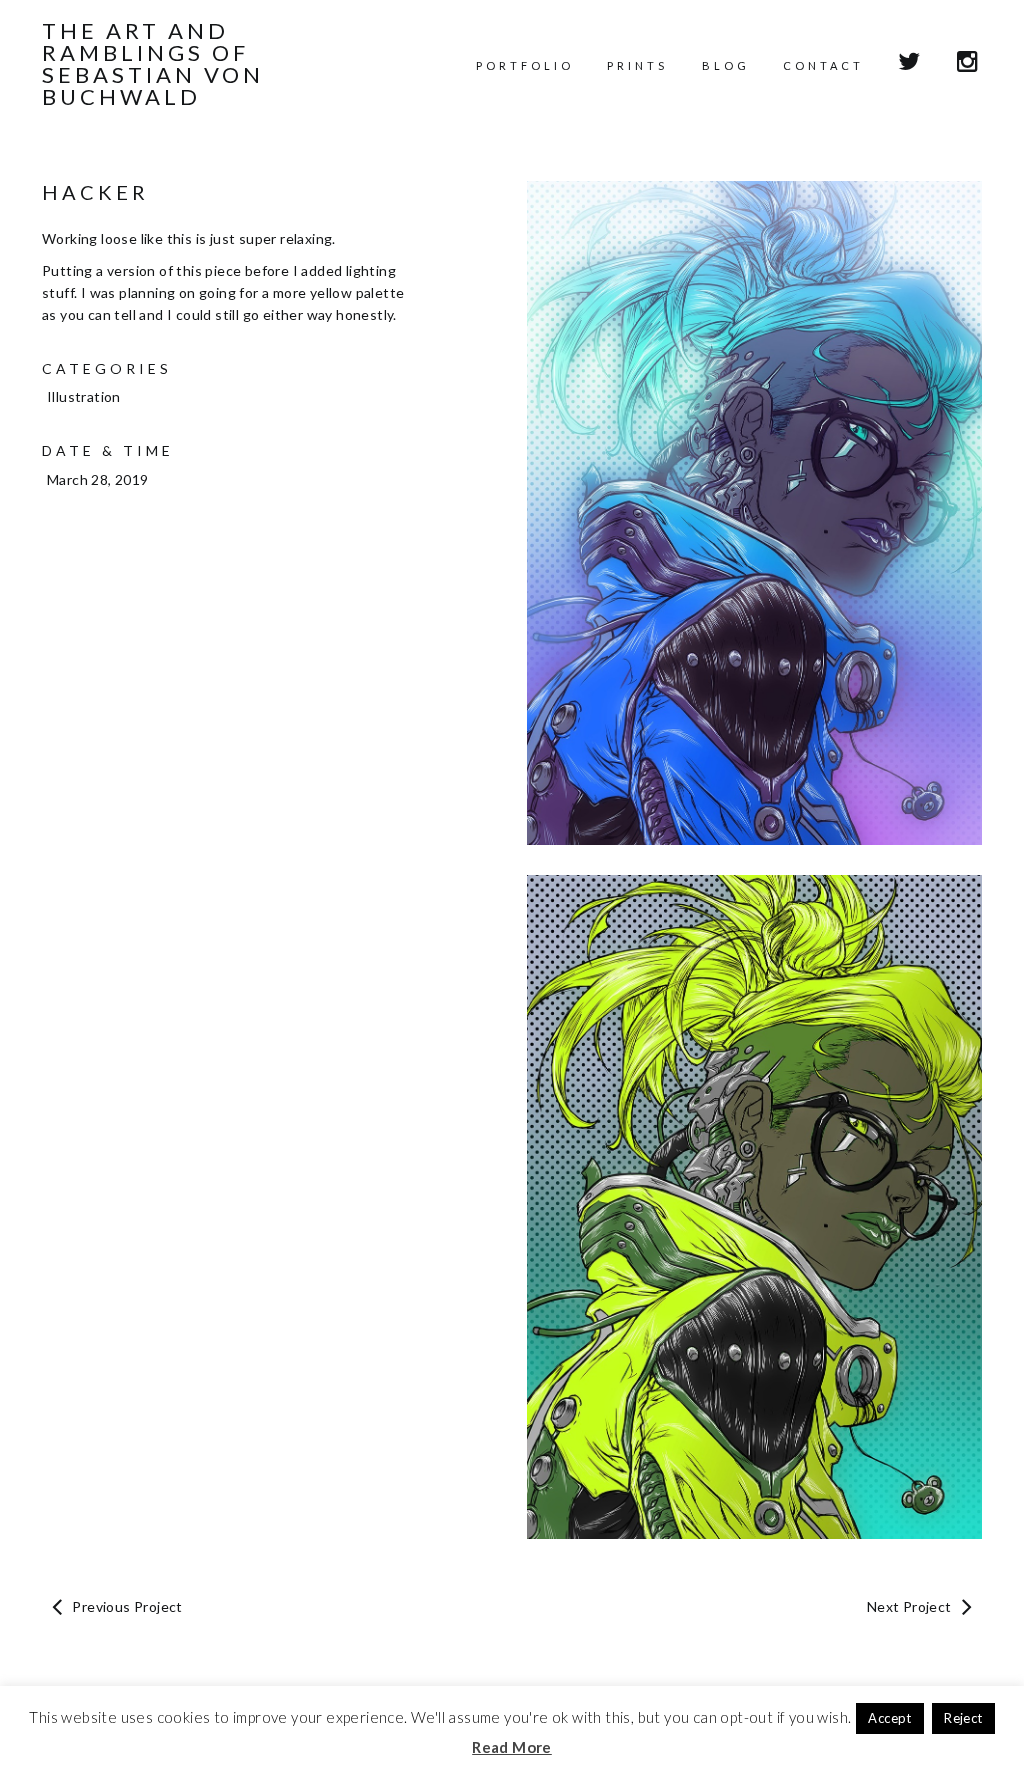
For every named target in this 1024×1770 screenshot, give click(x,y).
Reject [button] (963, 1718)
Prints (637, 65)
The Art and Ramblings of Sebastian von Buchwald (153, 64)
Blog (726, 65)
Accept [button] (889, 1718)
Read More (512, 1747)
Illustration (84, 396)
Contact (823, 65)
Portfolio (525, 65)
